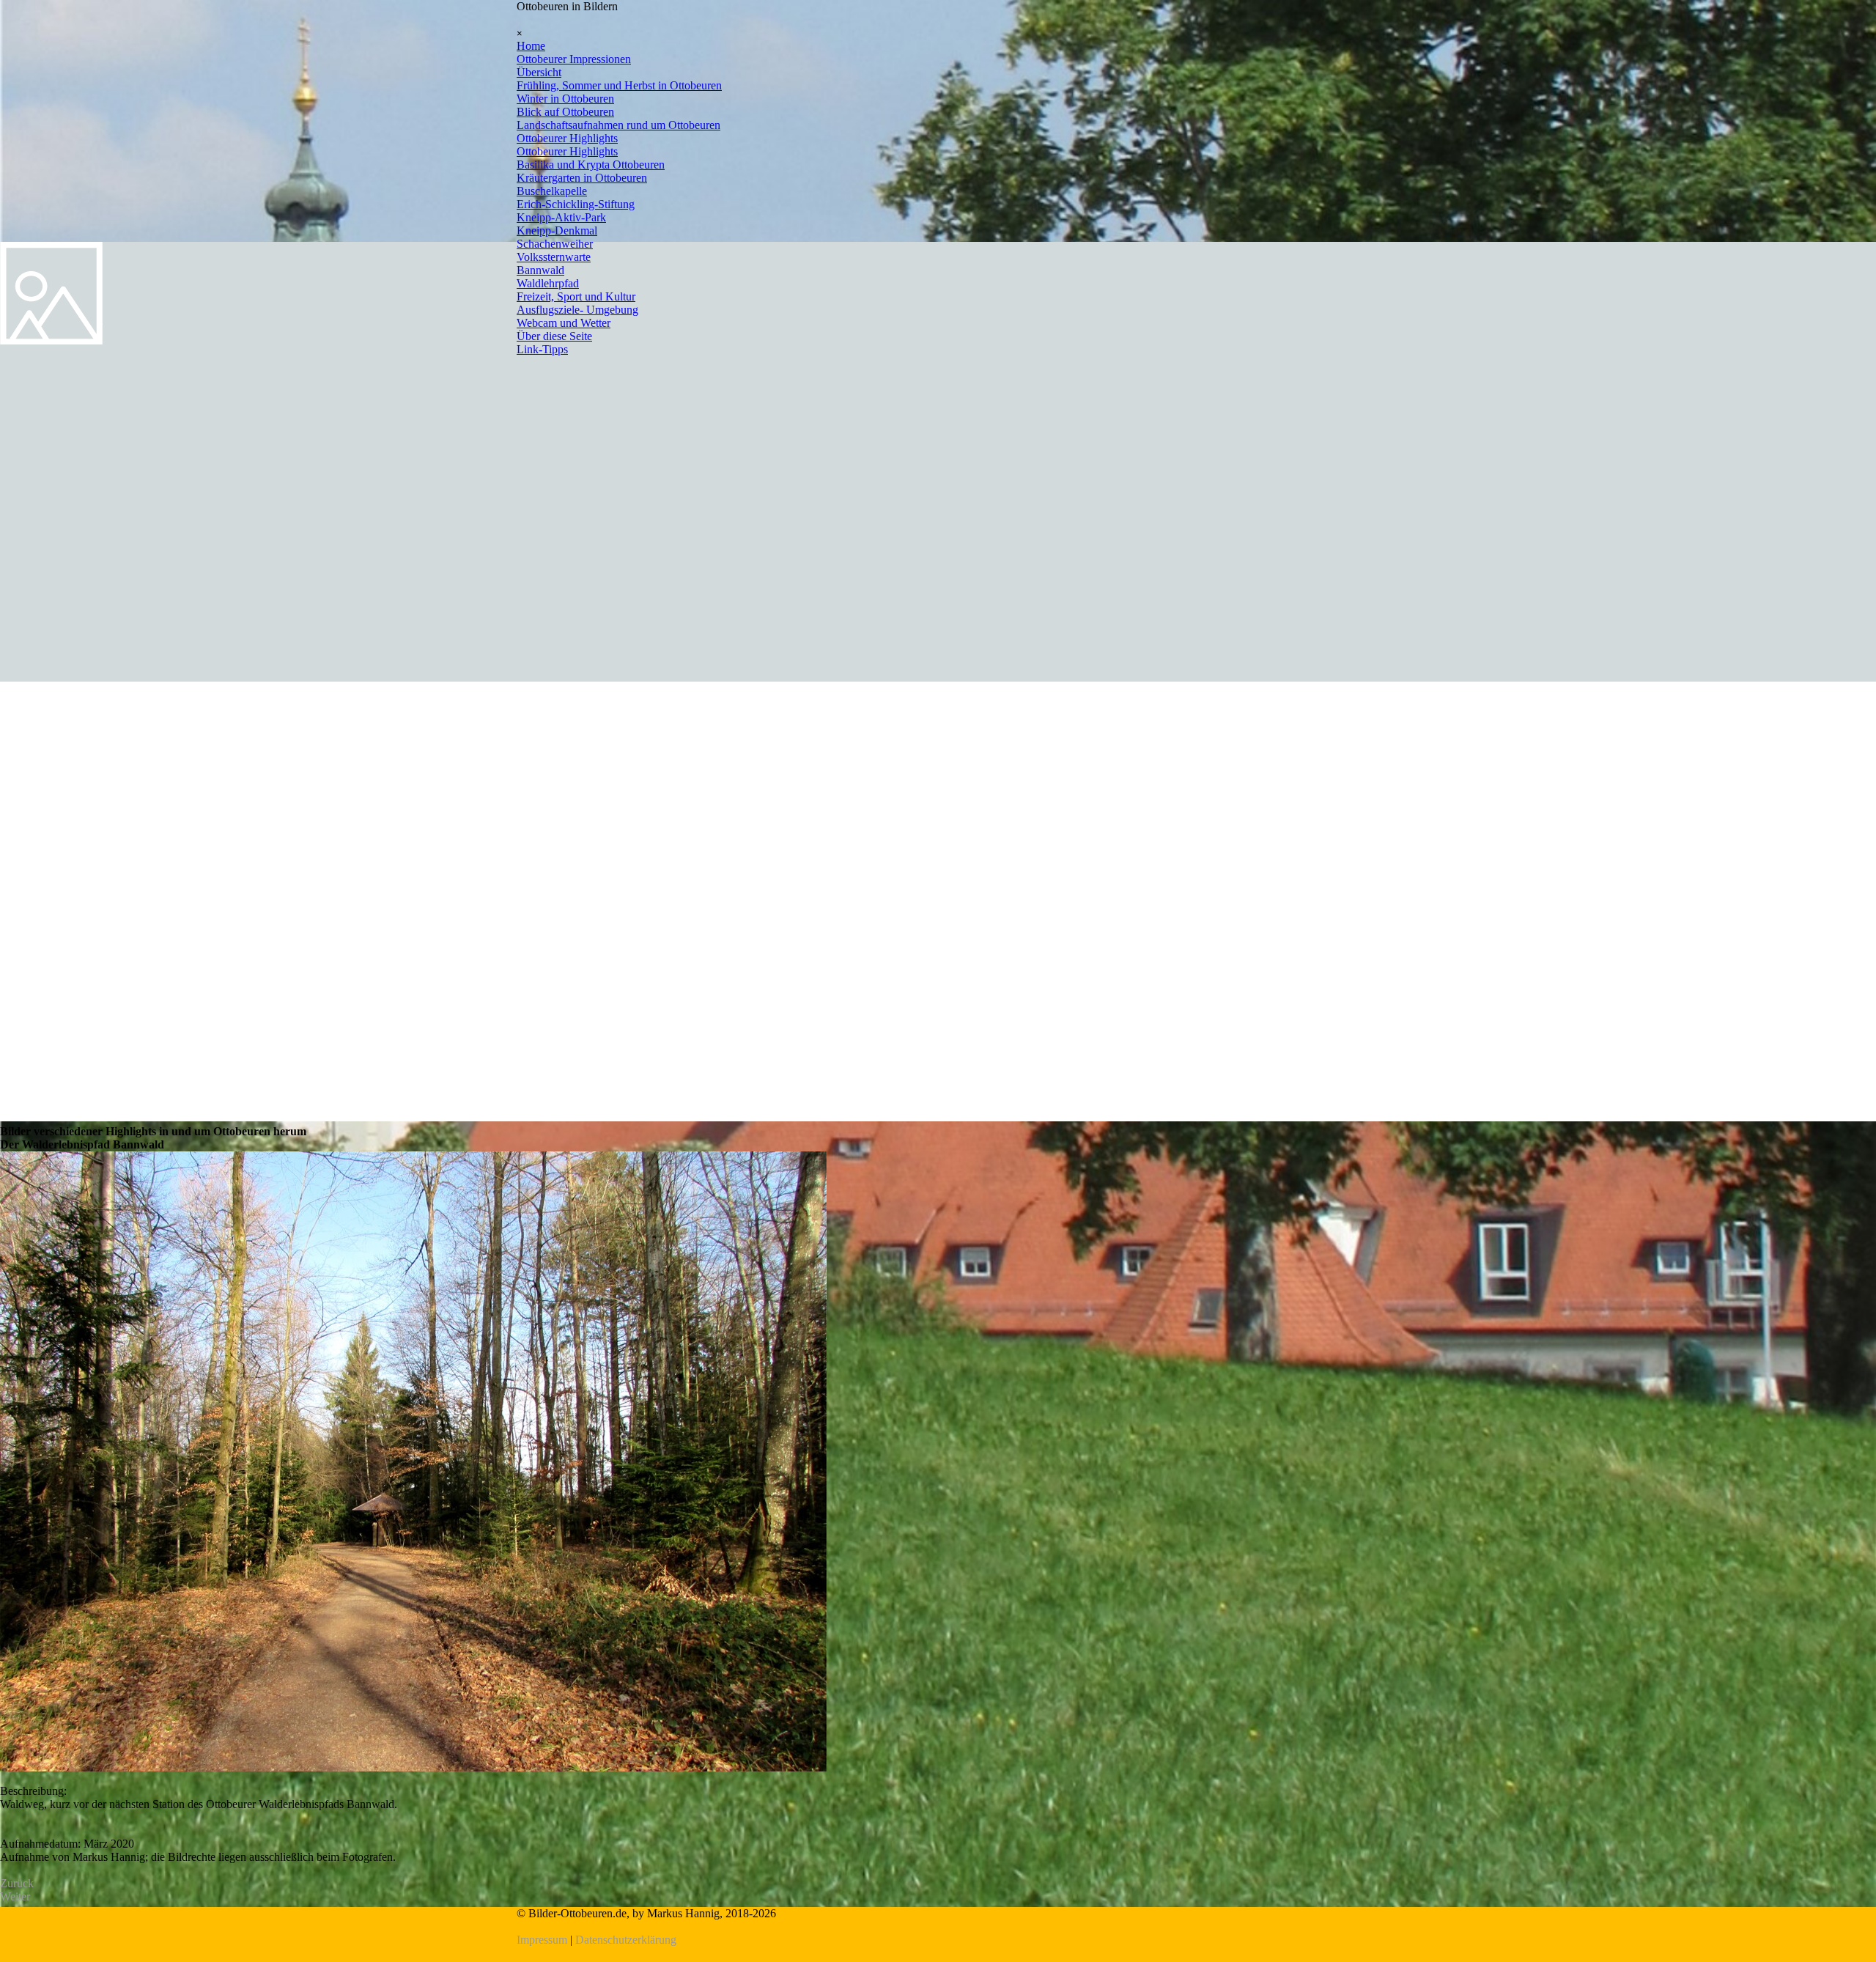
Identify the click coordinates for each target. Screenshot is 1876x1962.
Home (531, 46)
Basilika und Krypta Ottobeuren (591, 165)
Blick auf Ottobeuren (565, 112)
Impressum (542, 1940)
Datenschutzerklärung (626, 1940)
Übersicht (539, 72)
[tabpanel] (938, 1927)
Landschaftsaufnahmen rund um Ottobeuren (618, 125)
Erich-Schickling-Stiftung (576, 204)
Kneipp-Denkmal (557, 231)
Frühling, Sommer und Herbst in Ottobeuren (619, 85)
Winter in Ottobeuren (565, 99)
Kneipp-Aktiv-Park (561, 217)
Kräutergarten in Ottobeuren (582, 178)
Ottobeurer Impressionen (574, 59)
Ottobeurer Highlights (567, 138)
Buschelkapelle (552, 191)
